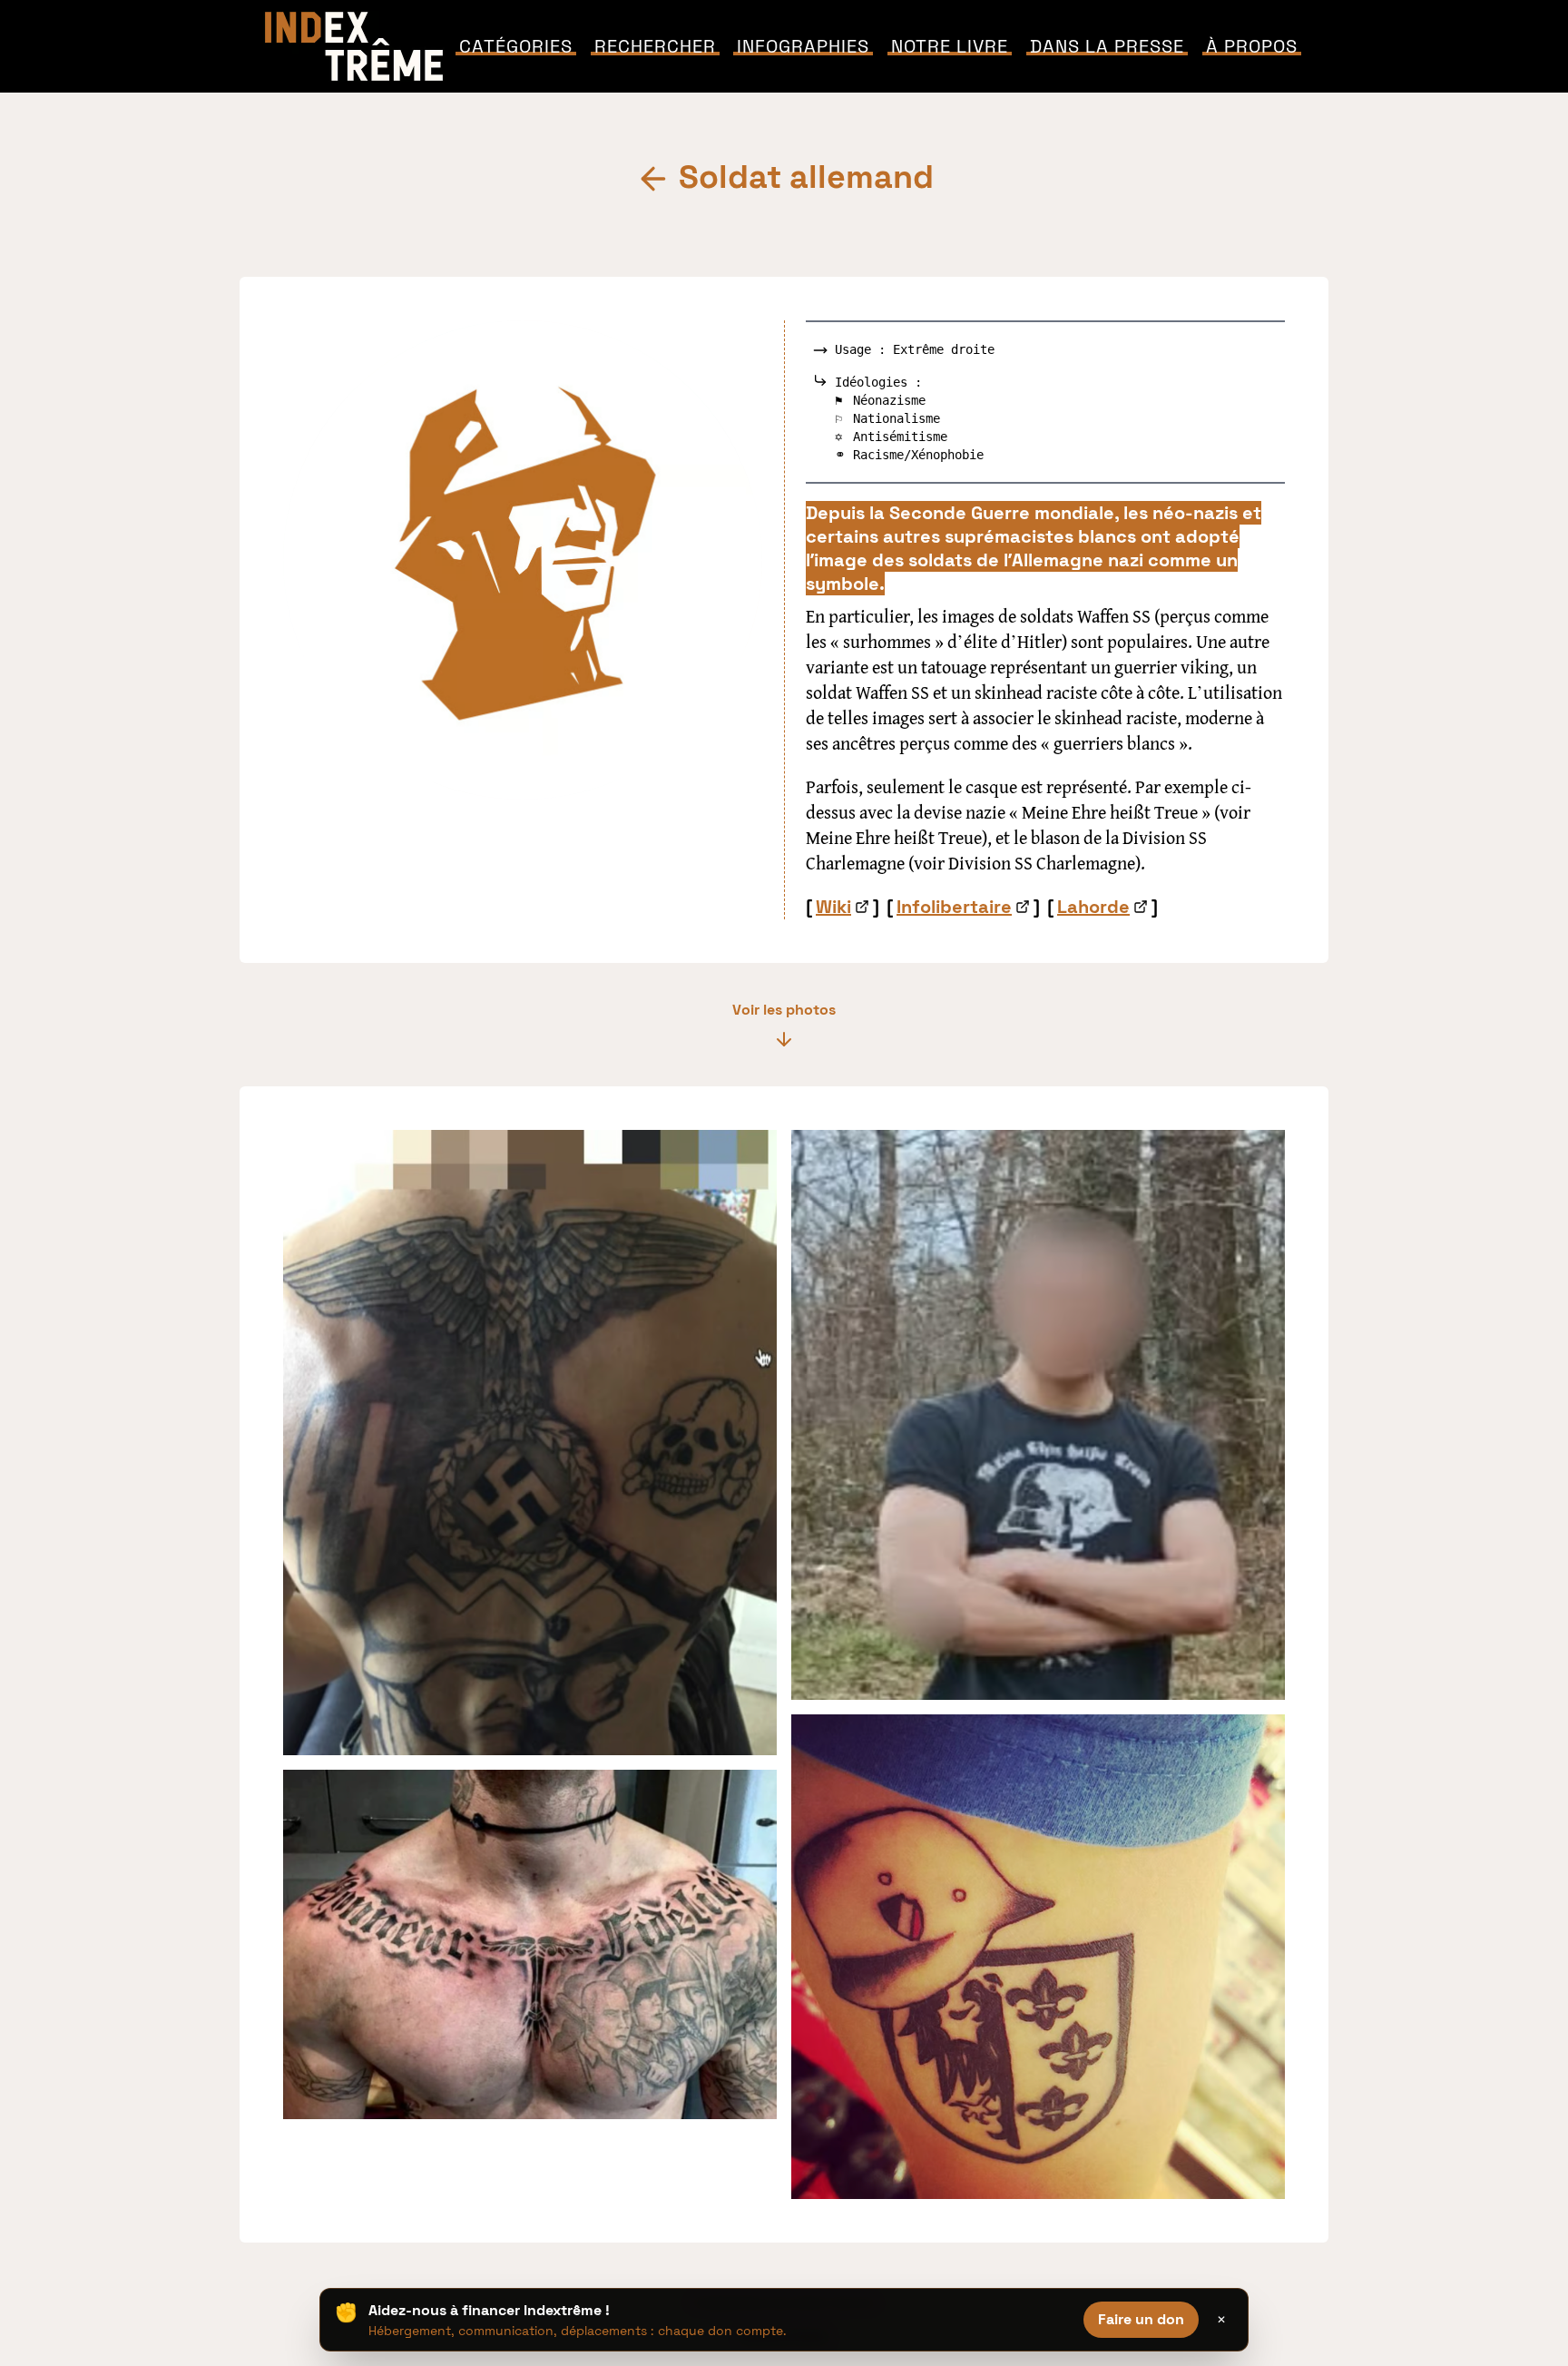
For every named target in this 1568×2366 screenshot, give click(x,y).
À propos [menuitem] (1252, 46)
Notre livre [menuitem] (950, 46)
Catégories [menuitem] (516, 46)
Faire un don (1141, 2319)
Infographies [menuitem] (803, 46)
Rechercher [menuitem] (655, 46)
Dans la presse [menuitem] (1107, 46)
